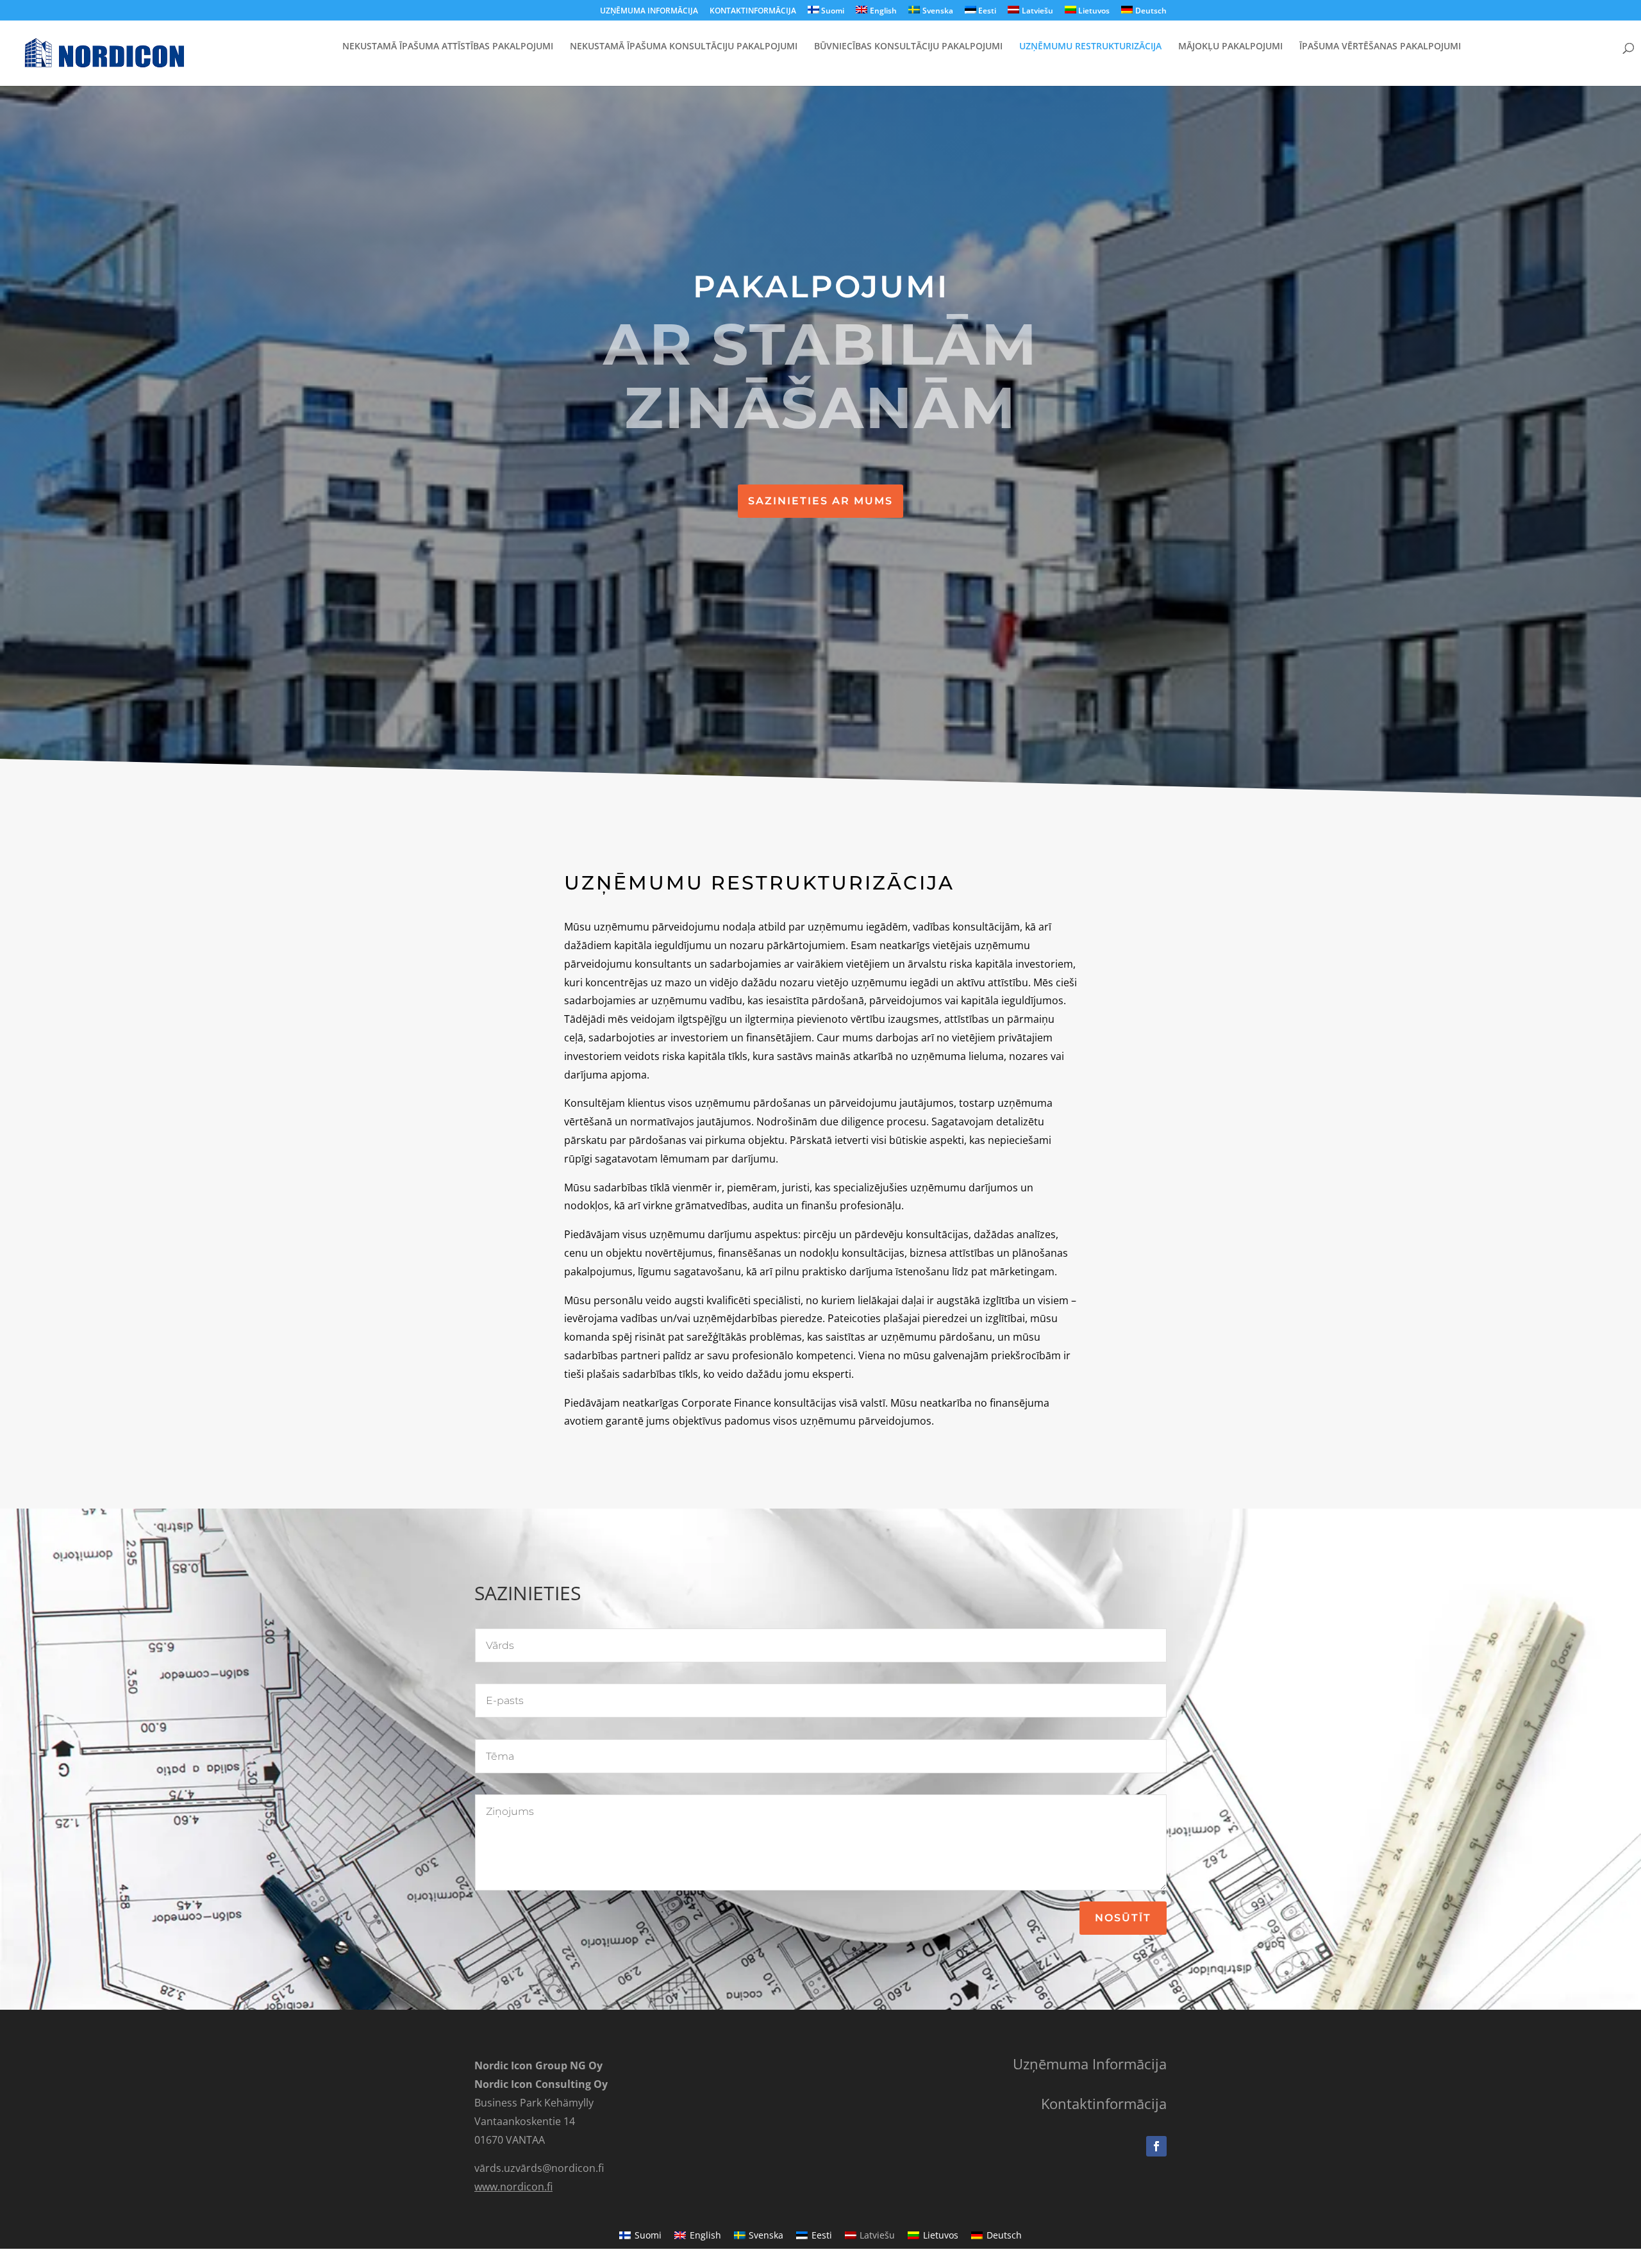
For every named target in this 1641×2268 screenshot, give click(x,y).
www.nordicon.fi (513, 2187)
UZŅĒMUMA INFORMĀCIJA (649, 12)
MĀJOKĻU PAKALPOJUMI (1230, 47)
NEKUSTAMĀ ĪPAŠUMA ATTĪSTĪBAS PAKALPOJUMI (448, 47)
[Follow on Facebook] (1156, 2146)
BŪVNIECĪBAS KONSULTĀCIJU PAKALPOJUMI (908, 47)
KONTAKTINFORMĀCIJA (753, 12)
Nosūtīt (1123, 1918)
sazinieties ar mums (820, 501)
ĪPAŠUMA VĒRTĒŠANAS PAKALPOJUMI (1380, 47)
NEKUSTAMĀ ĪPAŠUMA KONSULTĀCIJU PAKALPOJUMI (684, 47)
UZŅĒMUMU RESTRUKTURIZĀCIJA (1090, 47)
